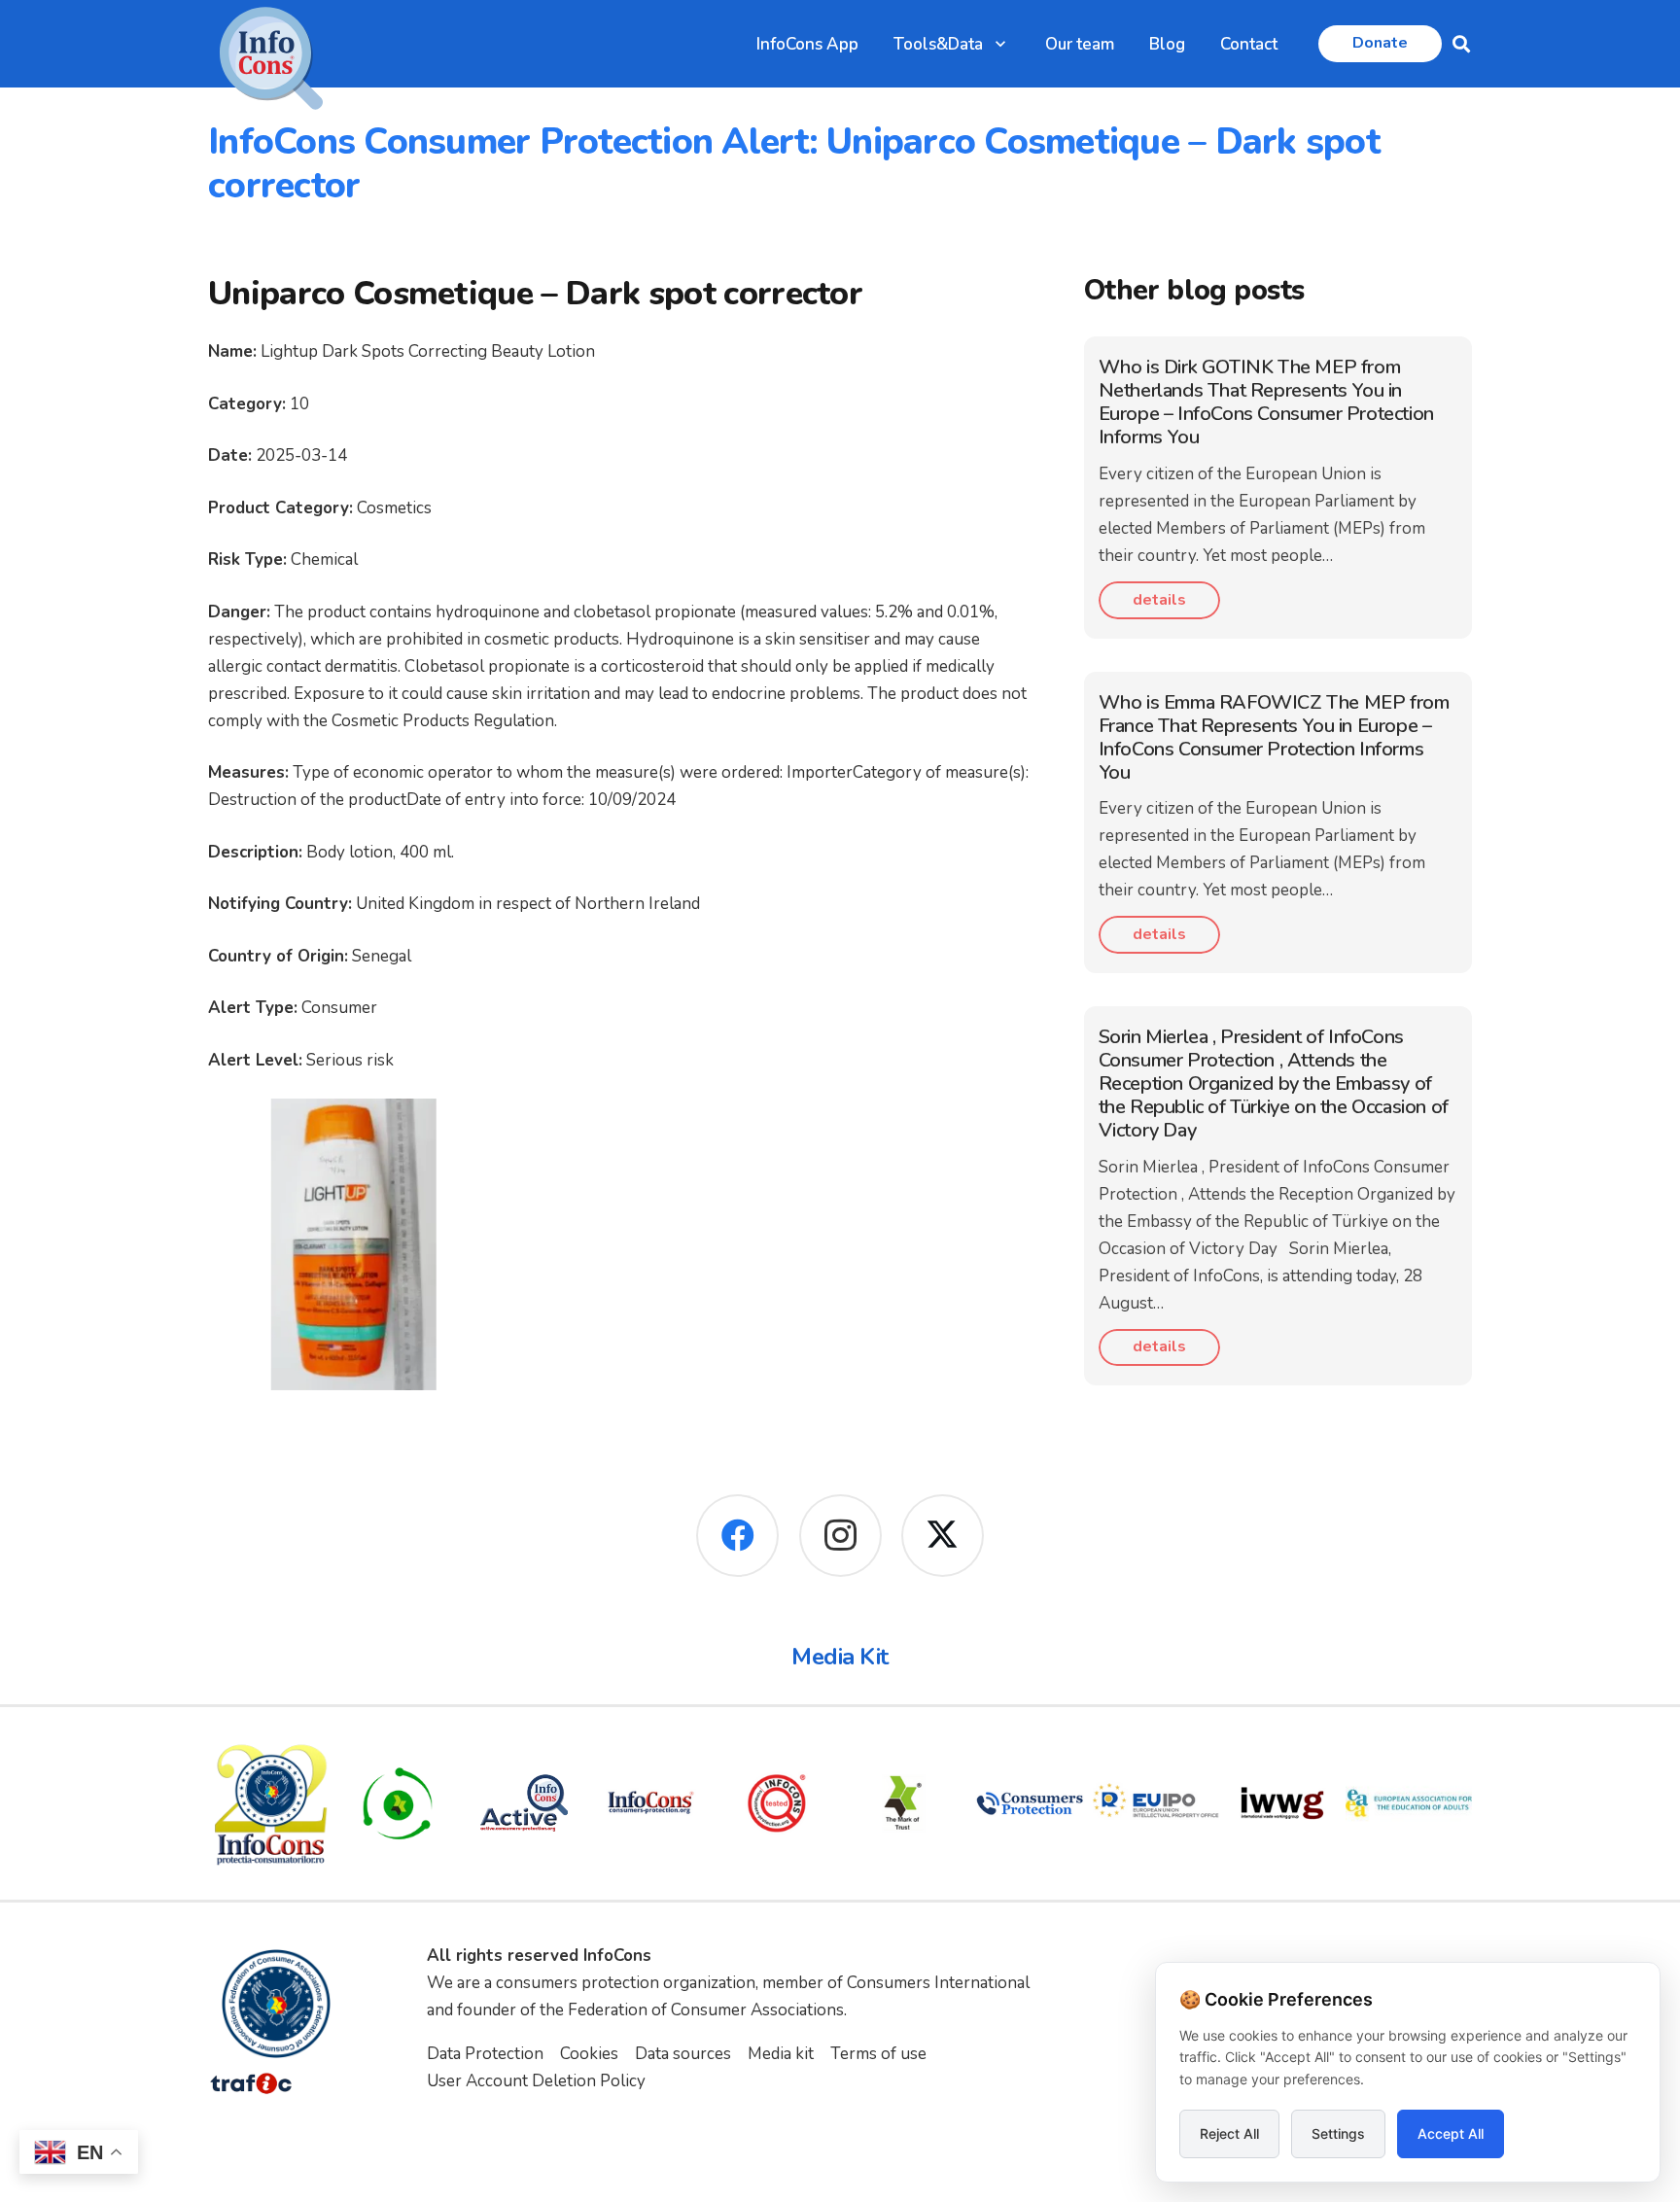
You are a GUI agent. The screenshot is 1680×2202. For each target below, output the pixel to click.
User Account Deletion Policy (536, 2081)
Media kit (781, 2054)
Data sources (683, 2054)
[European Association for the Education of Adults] (1409, 1803)
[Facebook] (737, 1536)
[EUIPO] (1156, 1803)
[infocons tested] (777, 1803)
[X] (943, 1536)
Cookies (589, 2054)
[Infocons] (271, 1803)
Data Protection (485, 2054)
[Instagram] (840, 1536)
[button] (1000, 44)
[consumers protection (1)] (1030, 1803)
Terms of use (878, 2054)
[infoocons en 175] (650, 1803)
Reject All (1229, 2133)
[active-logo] (524, 1803)
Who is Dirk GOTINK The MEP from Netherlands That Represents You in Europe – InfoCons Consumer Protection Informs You (1266, 402)
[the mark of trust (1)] (903, 1803)
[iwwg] (1282, 1803)
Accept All (1451, 2133)
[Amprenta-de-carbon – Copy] (398, 1803)
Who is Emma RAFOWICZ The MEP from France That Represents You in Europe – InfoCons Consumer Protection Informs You (1274, 737)
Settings (1338, 2133)
